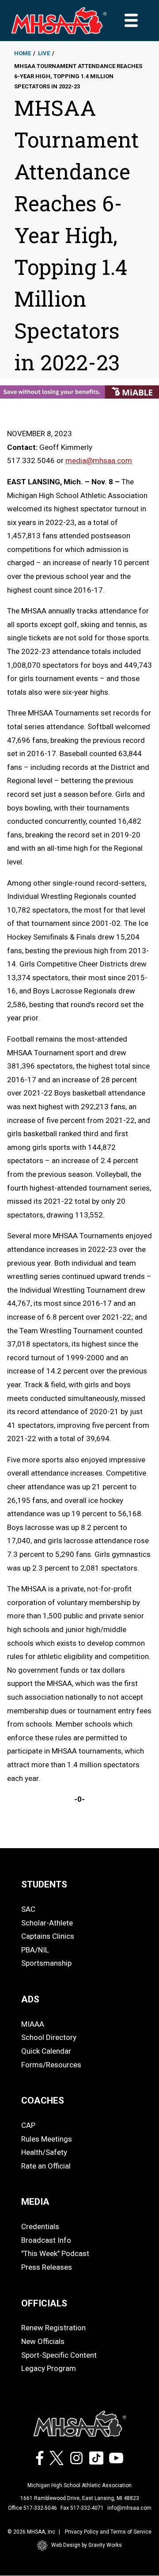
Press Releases (47, 2267)
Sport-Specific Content (59, 2355)
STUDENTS (44, 1884)
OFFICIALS (44, 2303)
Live (44, 53)
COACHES (43, 2100)
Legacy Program (49, 2368)
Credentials (40, 2226)
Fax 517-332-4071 (82, 2508)
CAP (28, 2125)
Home (23, 53)
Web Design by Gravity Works (87, 2545)
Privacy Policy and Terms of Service (108, 2532)
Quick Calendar (46, 2051)
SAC (28, 1909)
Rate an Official (46, 2166)
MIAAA (33, 2024)
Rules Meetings (47, 2139)
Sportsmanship (46, 1963)
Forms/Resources (51, 2065)
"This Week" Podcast (55, 2253)
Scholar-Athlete (47, 1923)
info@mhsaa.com (129, 2508)
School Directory (49, 2037)
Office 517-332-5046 (32, 2508)
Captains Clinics (48, 1936)
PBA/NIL (35, 1950)
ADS (30, 1999)
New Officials (43, 2341)
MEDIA (35, 2202)
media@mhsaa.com (99, 460)
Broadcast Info (46, 2240)
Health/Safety (44, 2152)
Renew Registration (53, 2328)
